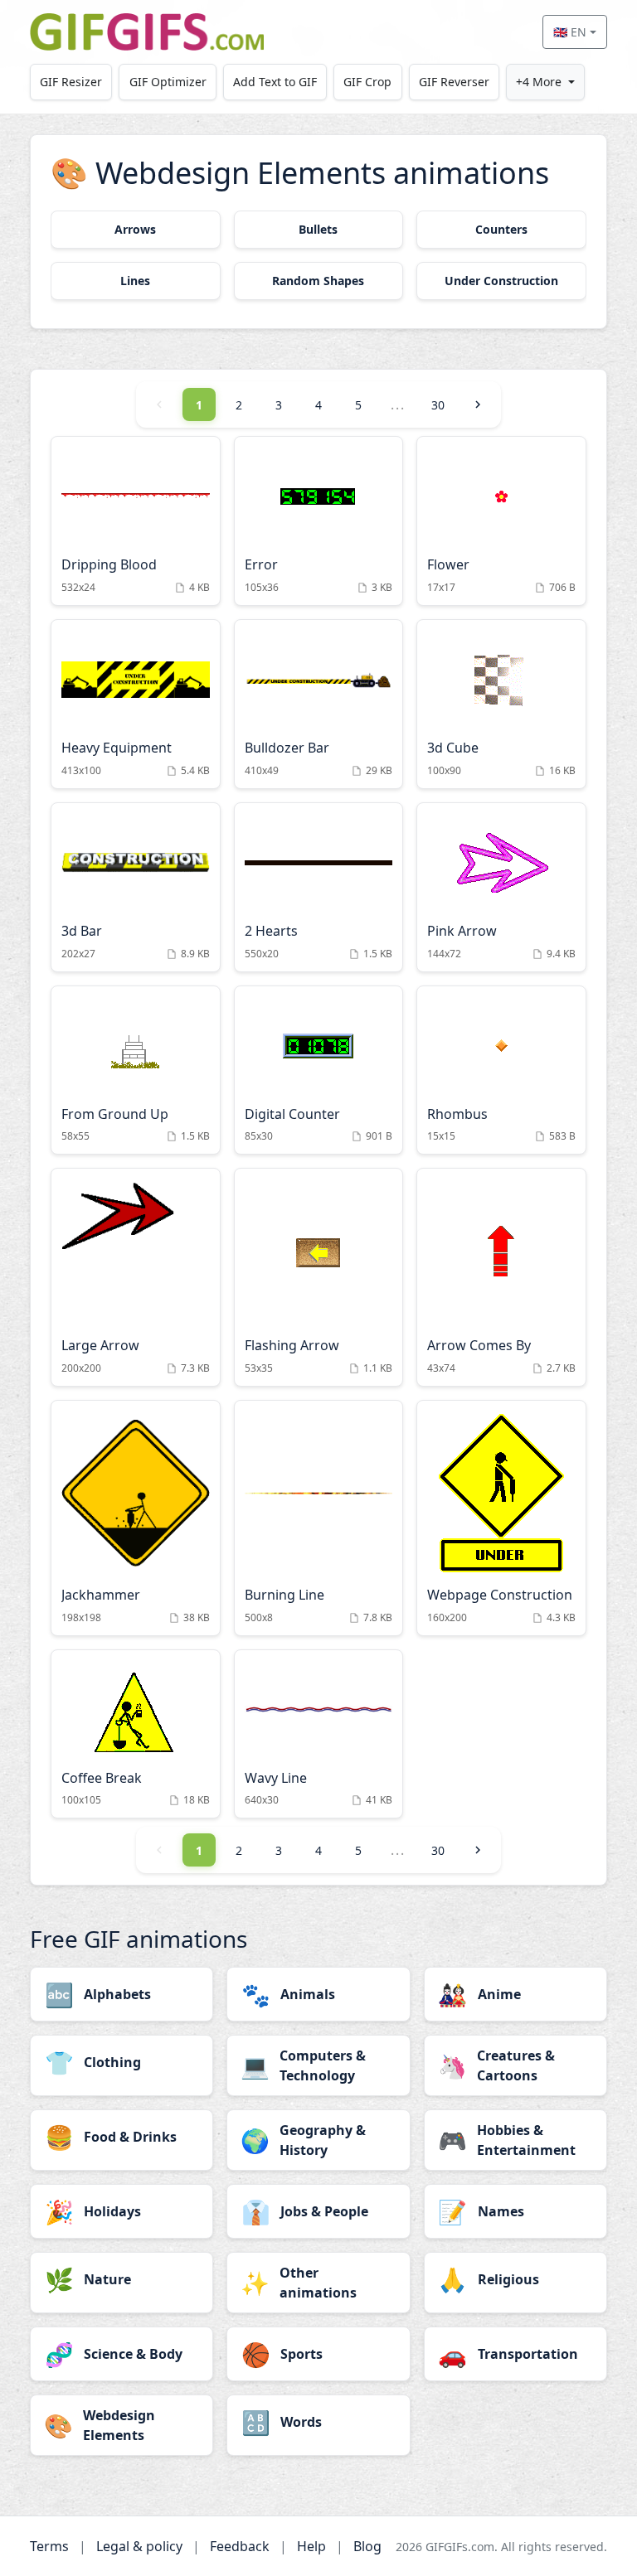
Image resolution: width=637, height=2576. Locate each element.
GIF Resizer (71, 82)
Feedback (240, 2546)
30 (438, 405)
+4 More (539, 82)
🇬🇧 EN (570, 32)
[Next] (478, 404)
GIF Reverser (454, 82)
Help (311, 2546)
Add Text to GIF (275, 82)
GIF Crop (367, 82)
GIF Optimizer (168, 82)
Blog (367, 2546)
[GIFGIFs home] (147, 32)
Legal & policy (139, 2546)
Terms (49, 2546)
